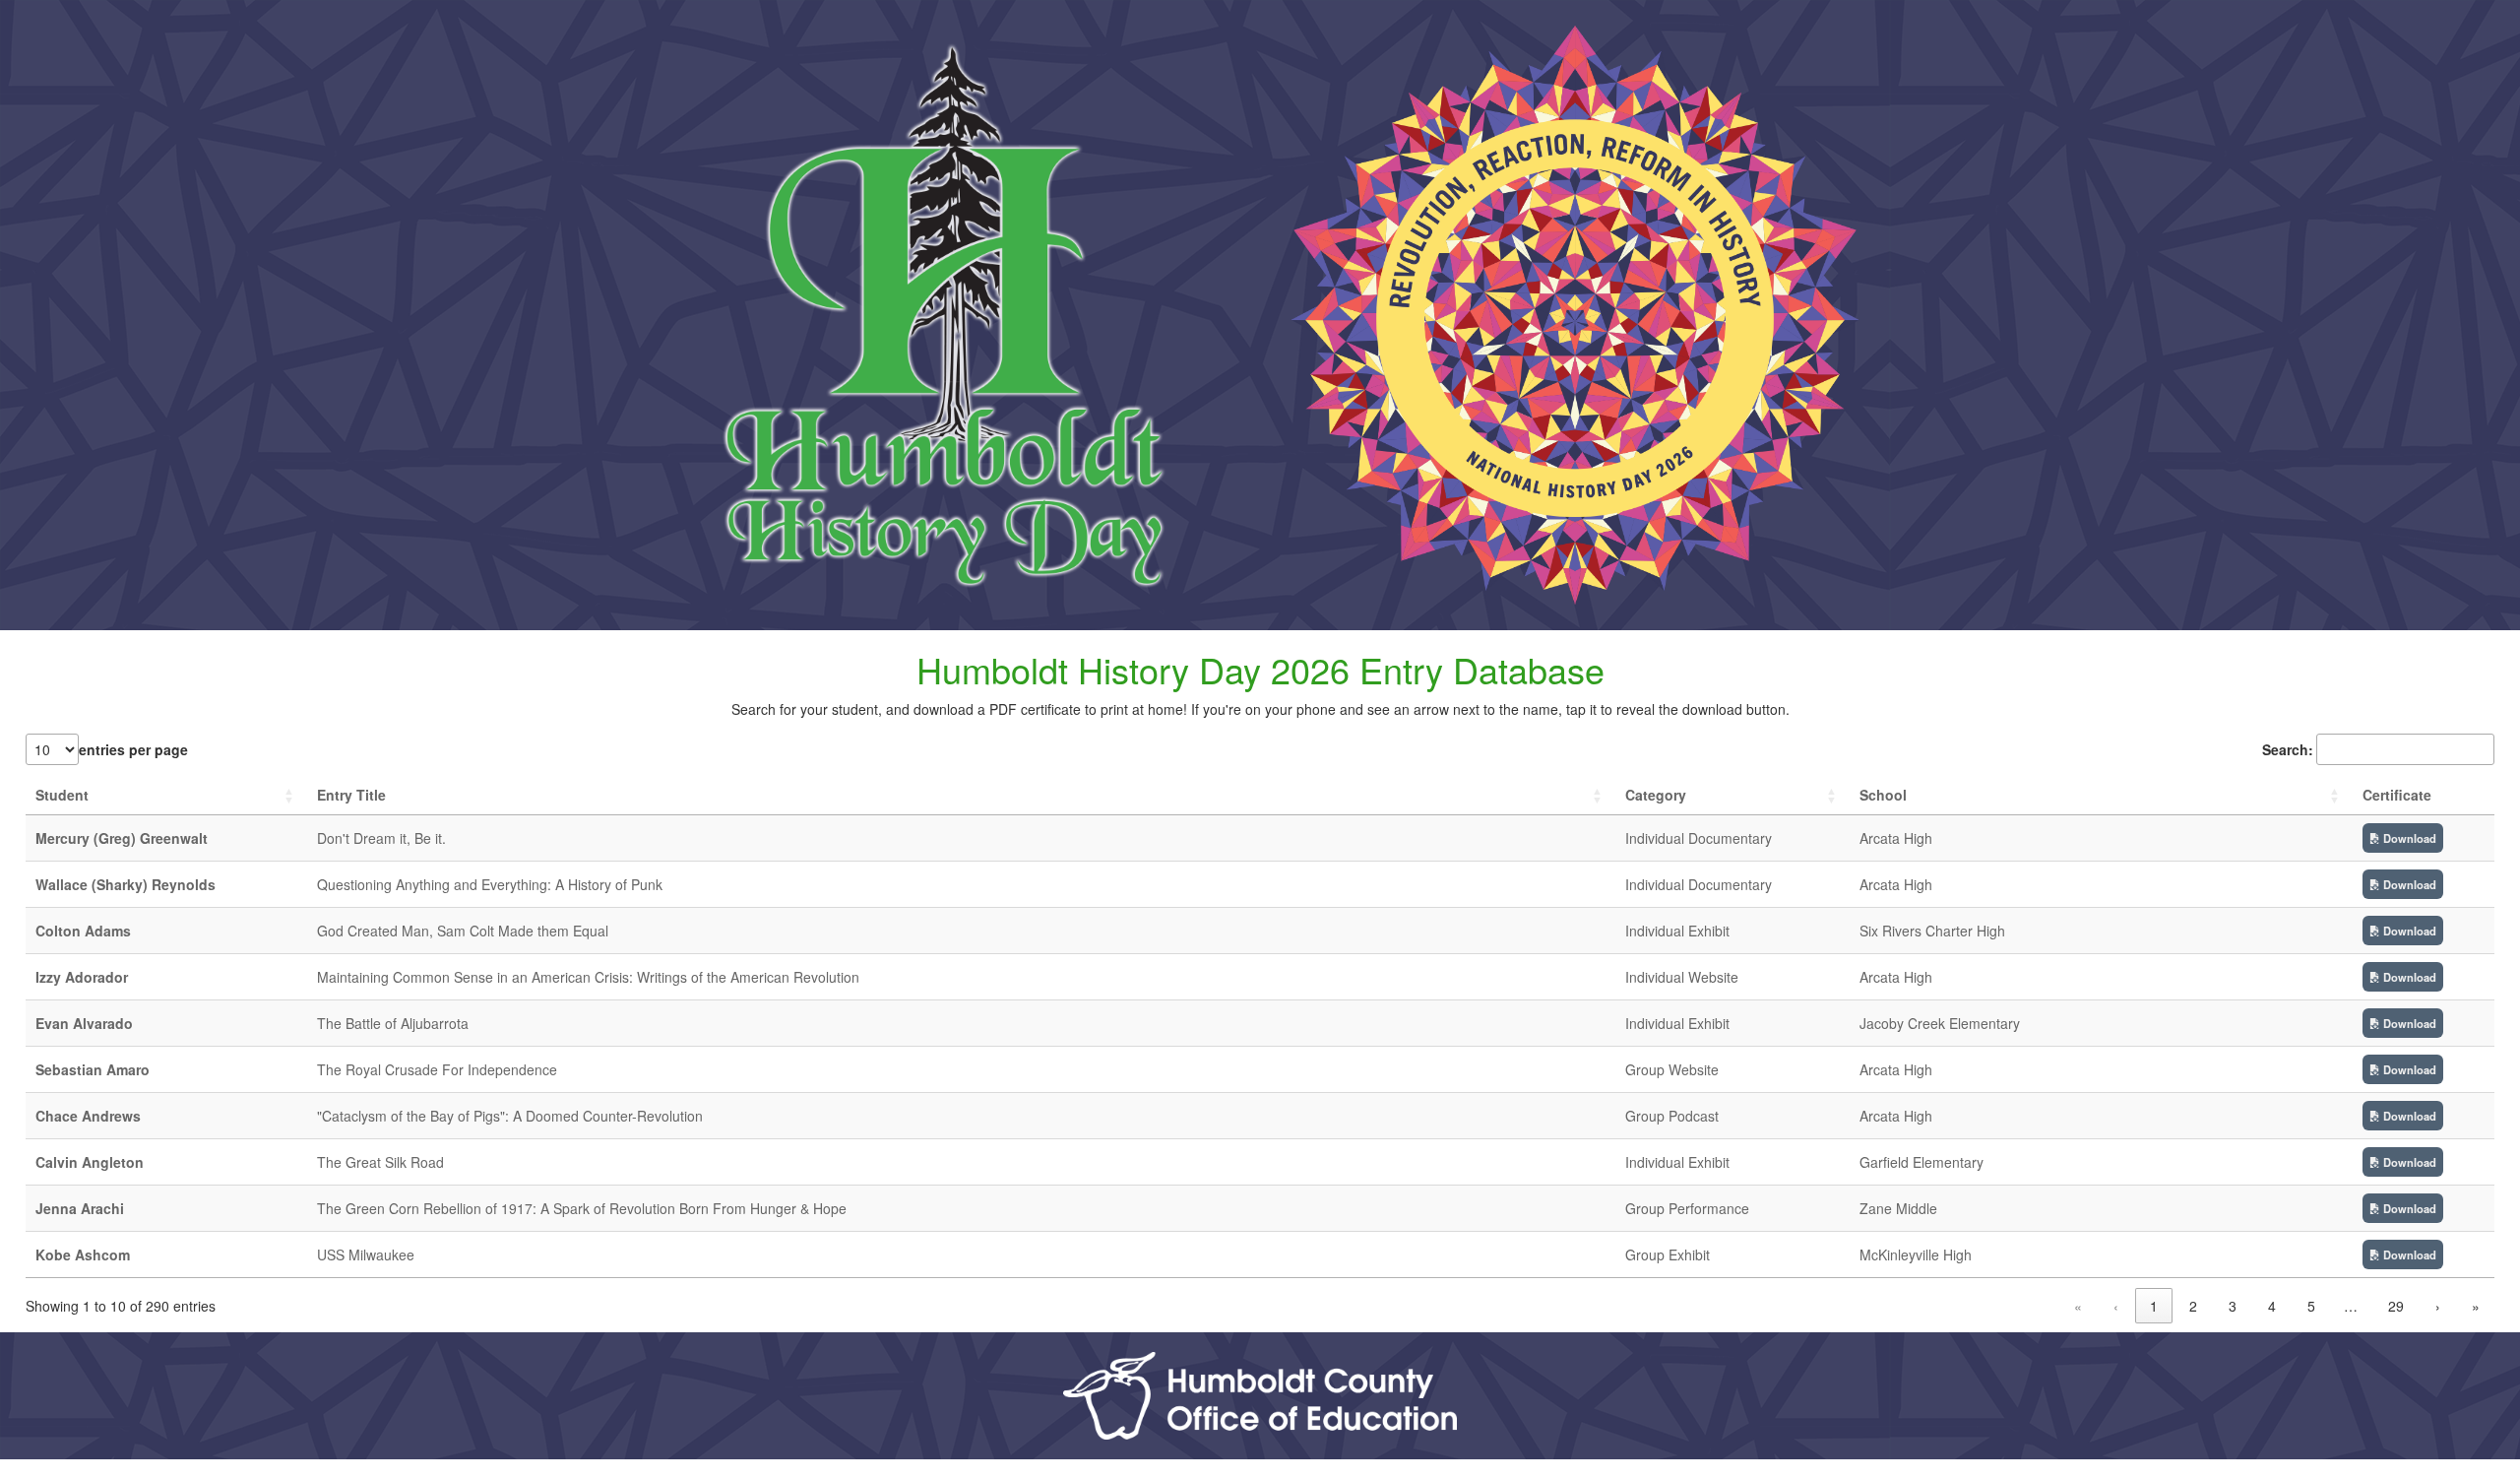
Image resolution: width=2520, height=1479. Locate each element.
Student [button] (62, 795)
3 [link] (2233, 1306)
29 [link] (2396, 1306)
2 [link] (2193, 1306)
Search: (2288, 749)
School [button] (1883, 795)
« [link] (2078, 1306)
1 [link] (2154, 1306)
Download (2408, 838)
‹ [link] (2116, 1306)
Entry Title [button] (351, 795)
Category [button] (1656, 795)
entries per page (133, 749)
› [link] (2438, 1306)
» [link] (2476, 1306)
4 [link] (2272, 1306)
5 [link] (2311, 1306)
